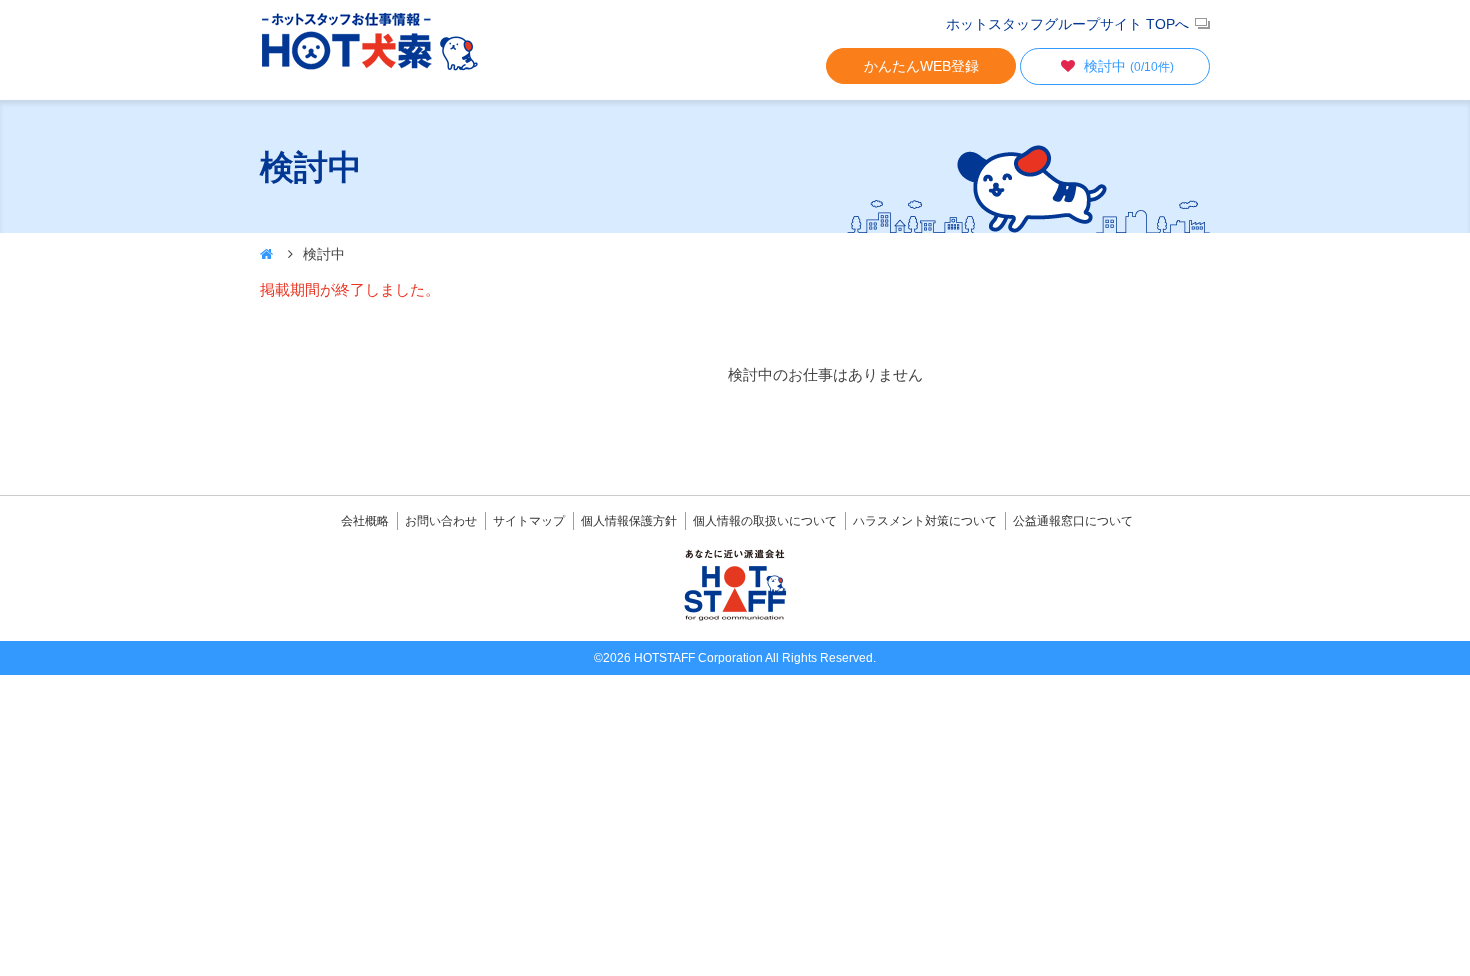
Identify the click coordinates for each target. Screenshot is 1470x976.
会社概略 (365, 521)
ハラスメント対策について (925, 521)
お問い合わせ (441, 521)
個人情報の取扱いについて (765, 521)
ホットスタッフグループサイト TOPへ (1067, 24)
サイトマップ (529, 521)
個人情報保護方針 (629, 521)
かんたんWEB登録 (921, 66)
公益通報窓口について (1073, 521)
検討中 (1129, 66)
